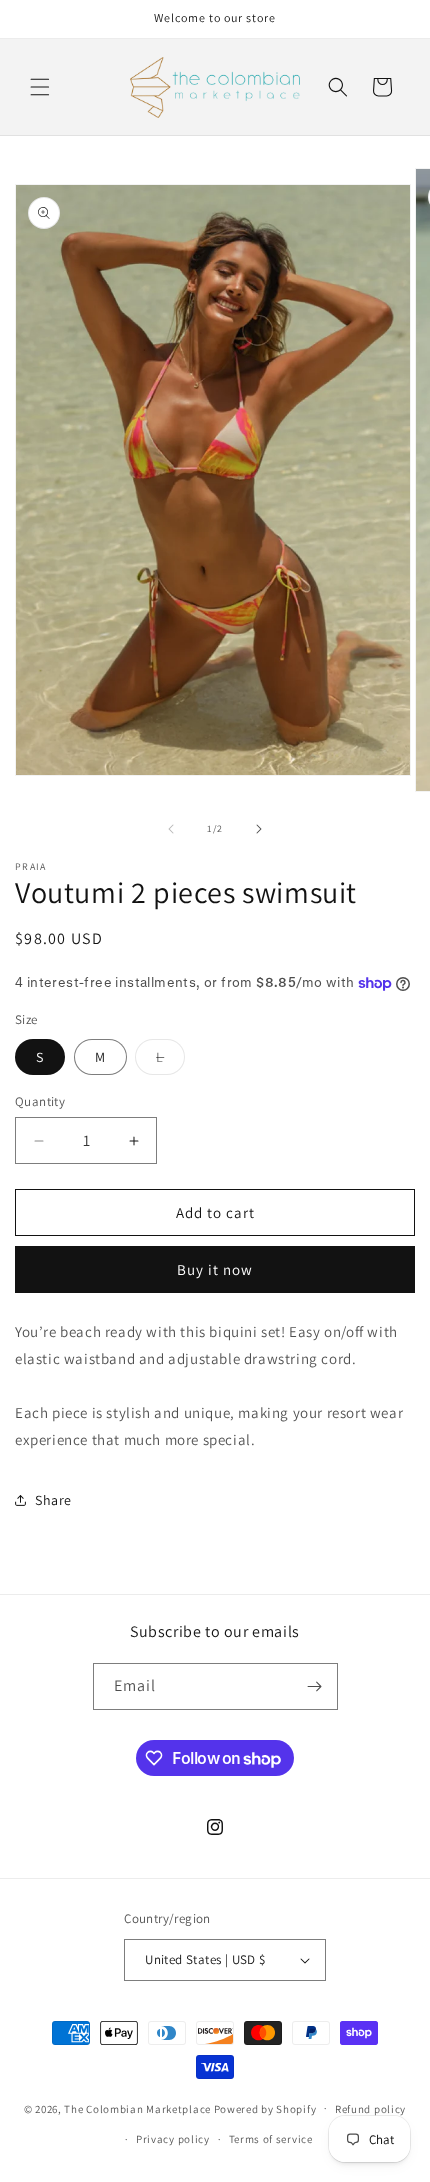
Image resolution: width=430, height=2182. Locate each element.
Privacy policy (173, 2139)
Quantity (40, 1101)
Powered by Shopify (265, 2108)
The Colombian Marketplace (137, 2108)
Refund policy (370, 2109)
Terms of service (271, 2139)
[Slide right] (259, 829)
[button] (40, 87)
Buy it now (215, 1269)
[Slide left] (171, 829)
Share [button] (53, 1500)
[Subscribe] (315, 1686)
